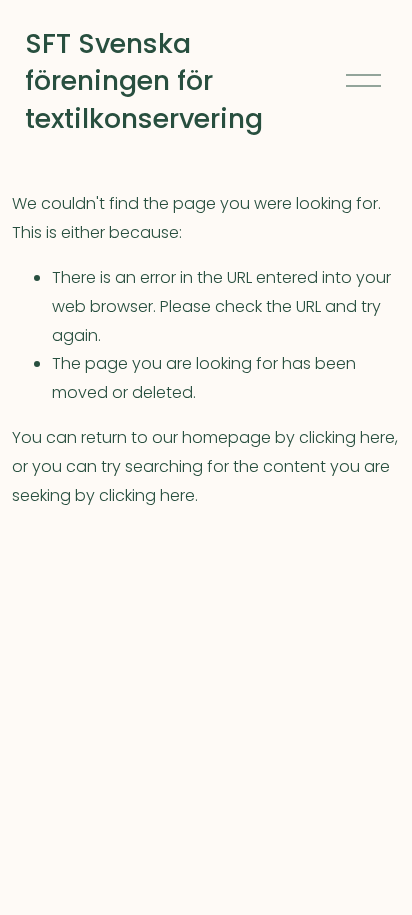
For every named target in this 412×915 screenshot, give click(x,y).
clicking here (347, 437)
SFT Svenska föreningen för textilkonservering (144, 81)
